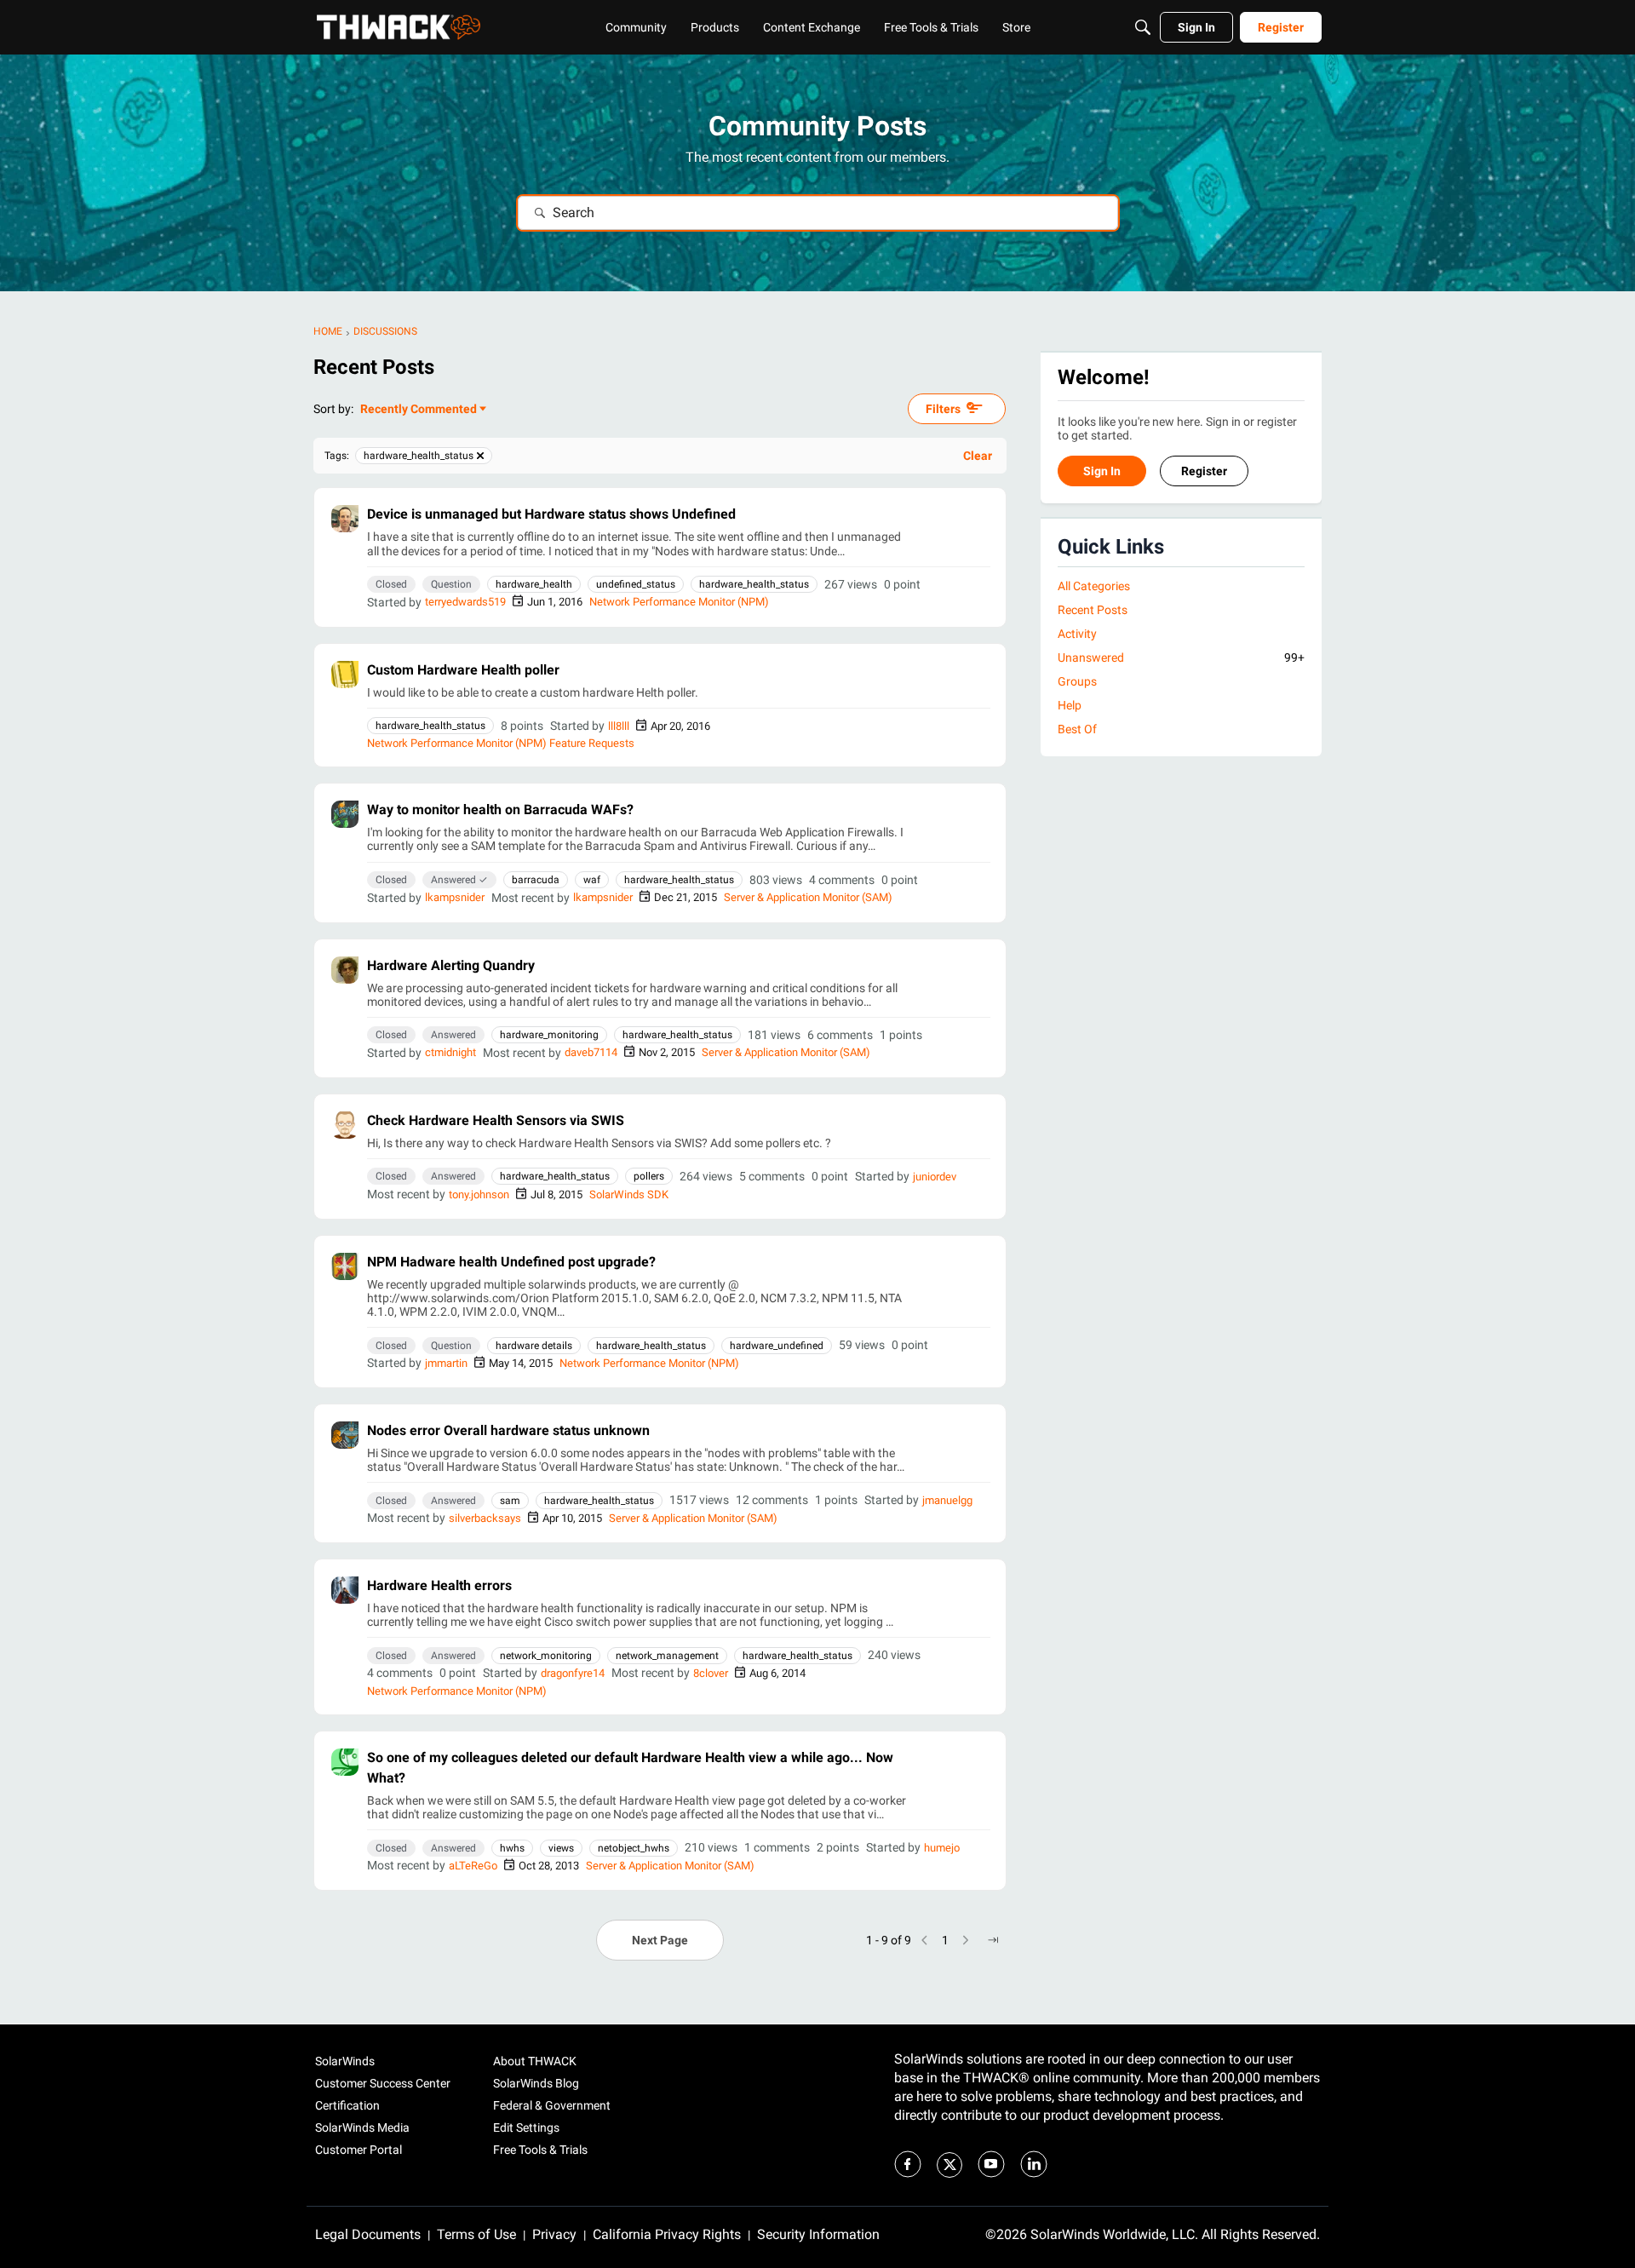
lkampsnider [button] (455, 897)
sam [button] (510, 1501)
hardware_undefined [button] (777, 1346)
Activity (1077, 634)
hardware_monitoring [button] (549, 1035)
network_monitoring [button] (546, 1656)
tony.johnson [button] (479, 1194)
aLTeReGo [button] (473, 1866)
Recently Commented (419, 410)
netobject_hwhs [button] (634, 1848)
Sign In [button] (1102, 472)
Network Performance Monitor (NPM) (679, 602)
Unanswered (1181, 657)
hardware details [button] (534, 1346)
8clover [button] (711, 1673)
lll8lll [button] (619, 726)
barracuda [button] (536, 880)
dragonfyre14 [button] (573, 1673)
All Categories (1094, 586)
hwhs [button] (512, 1848)
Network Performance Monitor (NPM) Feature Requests (501, 743)
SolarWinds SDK (629, 1194)
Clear (978, 456)
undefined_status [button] (636, 584)
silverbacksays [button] (485, 1518)
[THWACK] (399, 27)
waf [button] (592, 880)
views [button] (561, 1848)
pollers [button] (649, 1176)
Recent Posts (1093, 610)
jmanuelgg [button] (947, 1500)
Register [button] (1204, 472)
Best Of (1077, 730)
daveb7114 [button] (591, 1052)
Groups (1077, 682)
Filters (943, 409)
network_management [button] (667, 1656)
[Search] (1143, 27)
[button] (345, 519)
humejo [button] (942, 1848)
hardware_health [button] (534, 584)
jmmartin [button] (446, 1363)
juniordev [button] (935, 1177)
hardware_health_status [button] (754, 584)
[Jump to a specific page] (993, 1940)
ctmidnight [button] (450, 1052)
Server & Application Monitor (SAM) (808, 897)
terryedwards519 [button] (465, 602)
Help (1070, 706)
